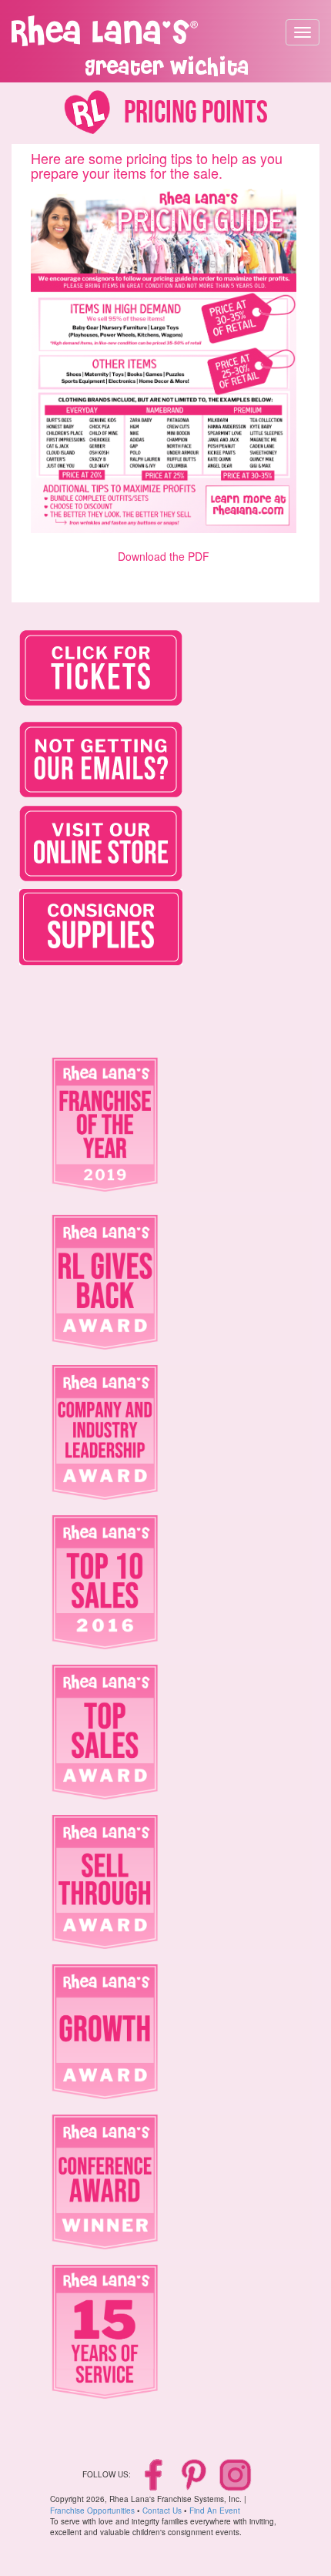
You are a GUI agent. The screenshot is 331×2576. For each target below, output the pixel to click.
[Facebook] (155, 2474)
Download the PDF (164, 556)
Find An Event (215, 2511)
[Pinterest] (195, 2474)
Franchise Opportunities (92, 2511)
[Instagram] (235, 2474)
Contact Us (162, 2511)
